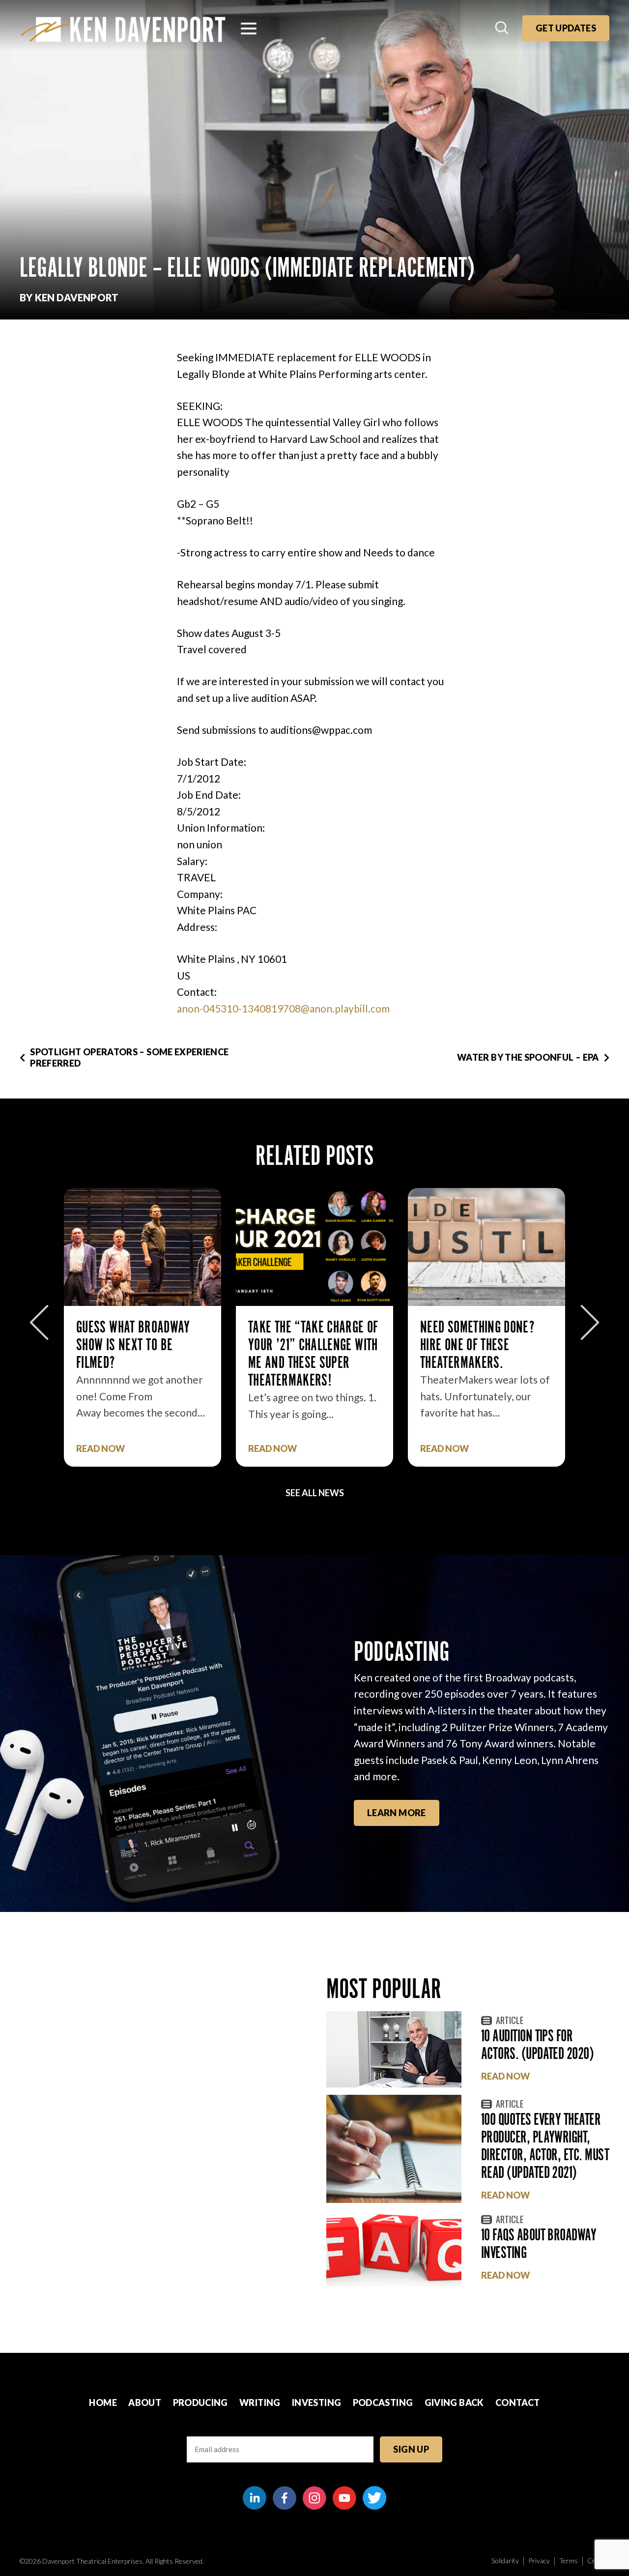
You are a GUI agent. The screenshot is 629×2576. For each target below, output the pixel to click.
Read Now (100, 1449)
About (145, 2402)
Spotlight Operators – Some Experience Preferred (129, 1057)
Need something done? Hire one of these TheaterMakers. (305, 1345)
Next (590, 1322)
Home (103, 2402)
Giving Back (454, 2402)
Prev (39, 1322)
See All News (315, 1493)
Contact (518, 2402)
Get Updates (566, 28)
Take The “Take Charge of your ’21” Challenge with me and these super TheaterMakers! (141, 1353)
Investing (316, 2402)
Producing (200, 2402)
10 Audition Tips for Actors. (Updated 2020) (537, 2044)
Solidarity (505, 2561)
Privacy (539, 2561)
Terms (569, 2561)
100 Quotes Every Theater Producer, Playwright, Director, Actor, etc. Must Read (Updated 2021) (545, 2146)
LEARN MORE (397, 1813)
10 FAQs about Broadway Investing (539, 2243)
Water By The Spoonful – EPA (528, 1057)
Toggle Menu (249, 29)
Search (503, 29)
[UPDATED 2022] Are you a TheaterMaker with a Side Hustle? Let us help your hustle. (486, 1353)
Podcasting (383, 2402)
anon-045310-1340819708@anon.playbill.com (283, 1008)
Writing (260, 2402)
